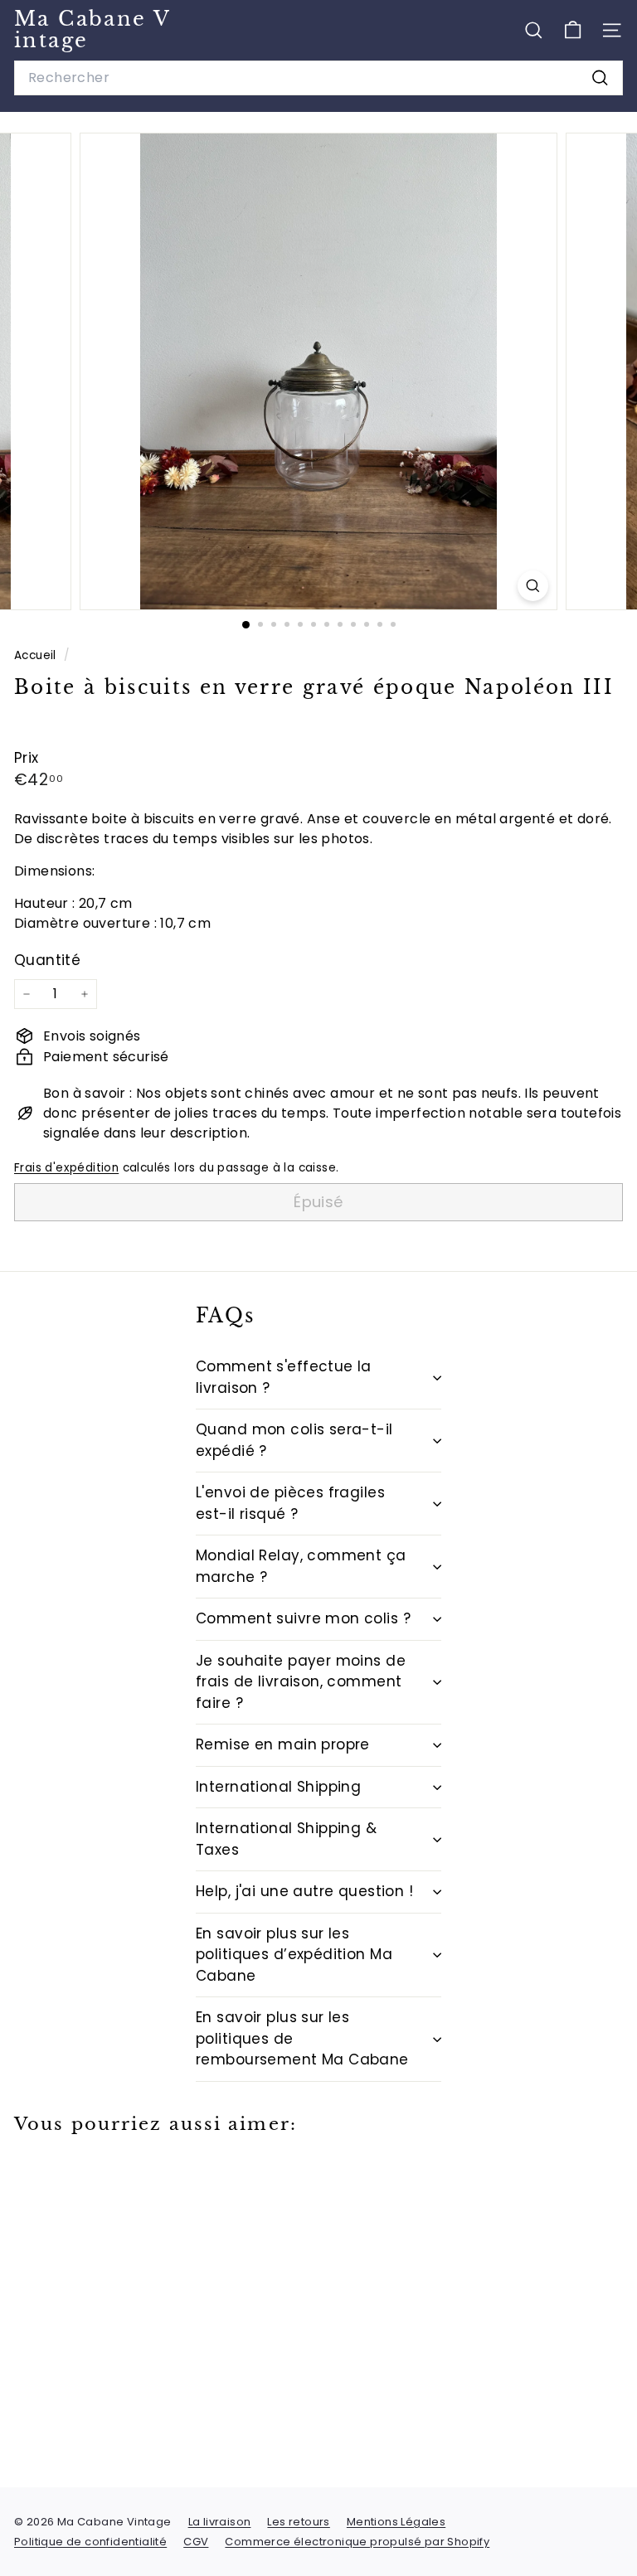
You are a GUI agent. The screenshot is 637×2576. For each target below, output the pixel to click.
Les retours (298, 2522)
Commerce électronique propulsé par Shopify (357, 2542)
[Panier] (573, 30)
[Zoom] (533, 586)
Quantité (47, 960)
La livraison (220, 2522)
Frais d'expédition (66, 1168)
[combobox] (318, 78)
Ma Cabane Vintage (92, 29)
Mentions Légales (396, 2522)
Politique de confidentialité (90, 2542)
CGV (196, 2542)
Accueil (37, 655)
